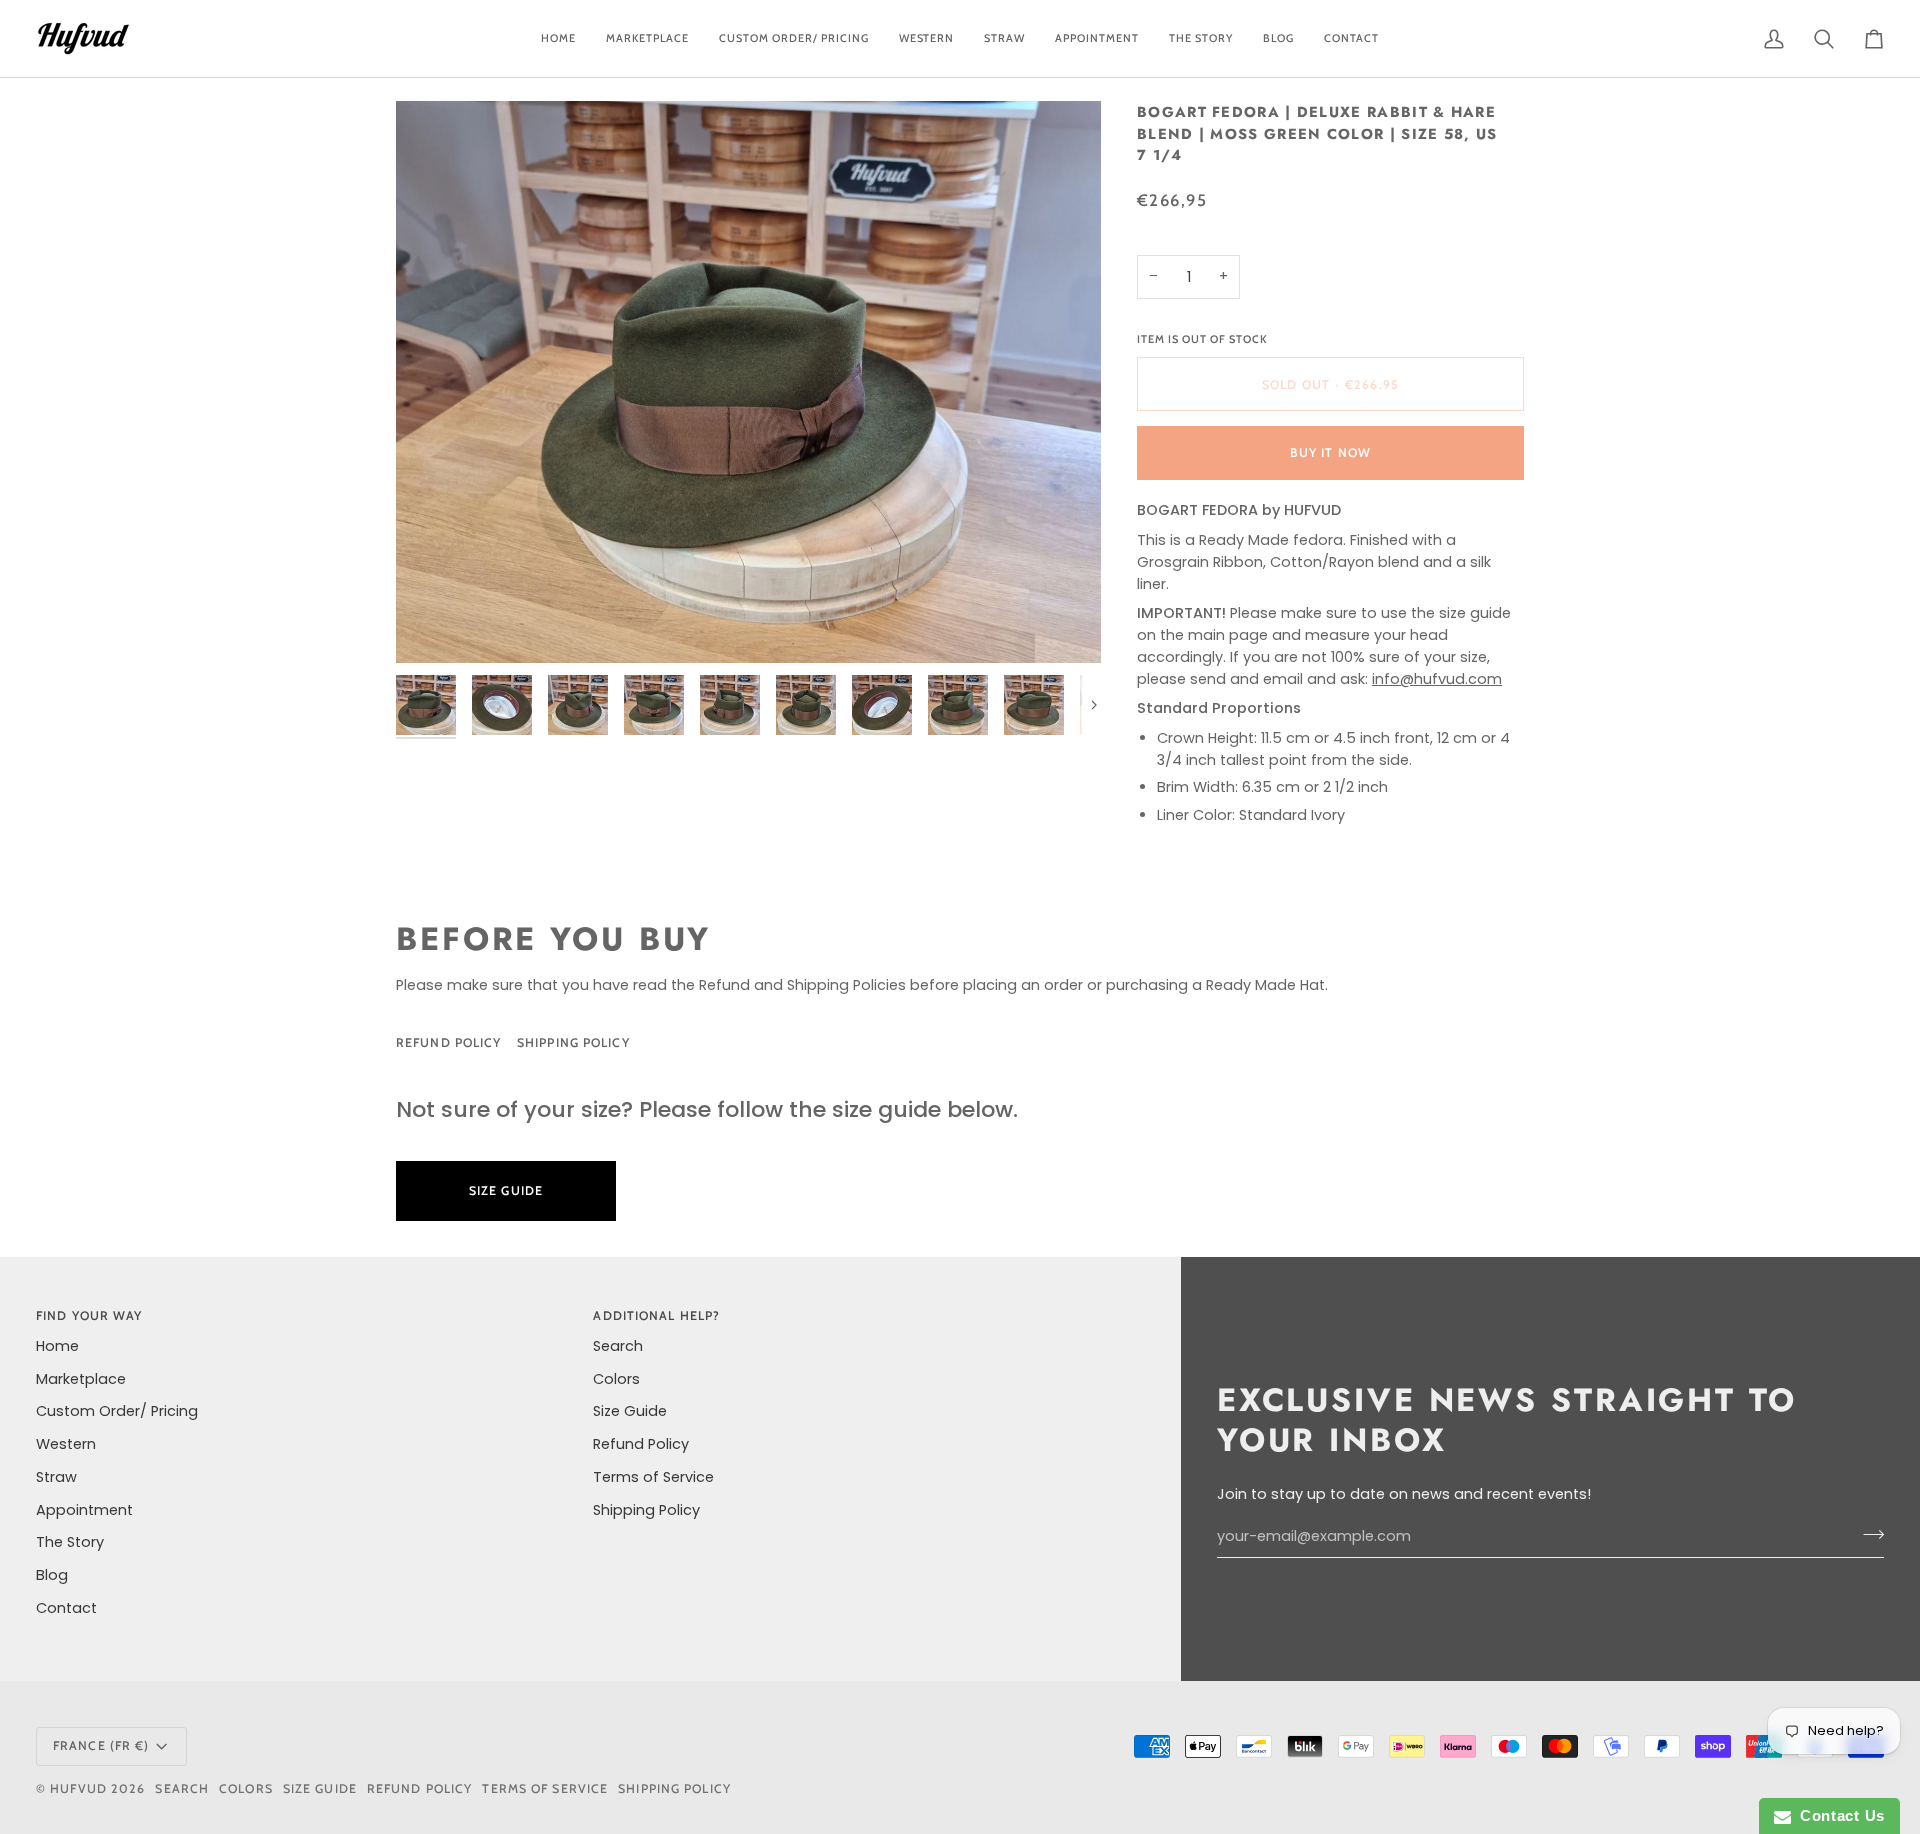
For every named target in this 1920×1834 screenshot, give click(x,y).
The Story (70, 1542)
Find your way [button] (89, 1315)
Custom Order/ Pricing (117, 1411)
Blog (52, 1575)
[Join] (1867, 1534)
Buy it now (1330, 452)
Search (618, 1346)
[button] (794, 38)
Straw (56, 1477)
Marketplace (81, 1379)
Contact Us (1838, 1815)
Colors (616, 1379)
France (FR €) (101, 1745)
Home (57, 1346)
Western (66, 1444)
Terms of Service (653, 1477)
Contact (66, 1608)
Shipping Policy (573, 1042)
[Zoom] (748, 382)
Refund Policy (448, 1042)
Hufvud (78, 1788)
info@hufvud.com (1437, 679)
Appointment (84, 1510)
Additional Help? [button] (656, 1315)
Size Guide (725, 1042)
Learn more (717, 1190)
